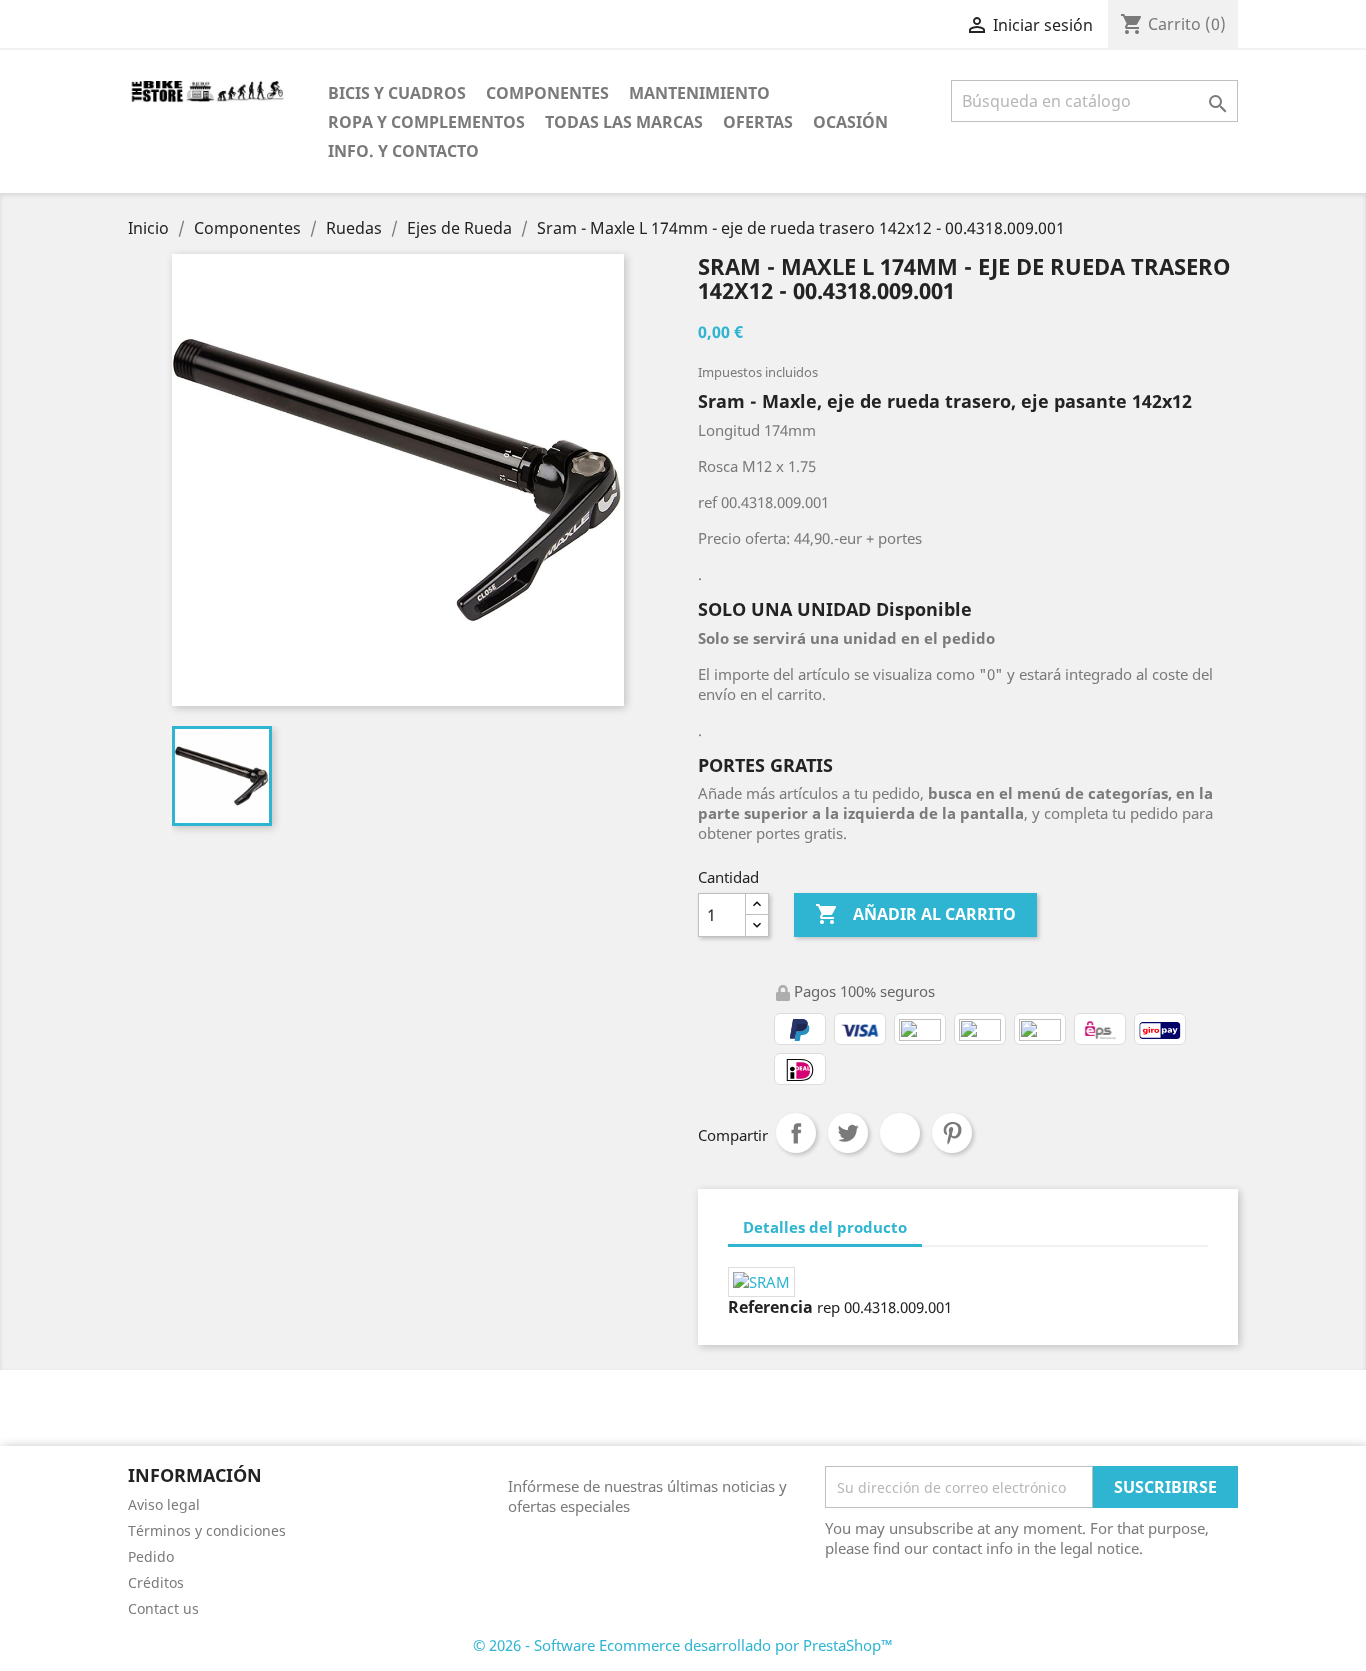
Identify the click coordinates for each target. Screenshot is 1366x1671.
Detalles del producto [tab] (825, 1227)
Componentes (547, 93)
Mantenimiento (699, 93)
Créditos (156, 1582)
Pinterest (952, 1133)
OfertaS (758, 122)
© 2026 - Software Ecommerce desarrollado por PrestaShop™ (683, 1645)
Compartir (796, 1133)
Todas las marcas (624, 122)
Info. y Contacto (403, 151)
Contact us (163, 1608)
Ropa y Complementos (426, 122)
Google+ (900, 1133)
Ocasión (850, 122)
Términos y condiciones (207, 1530)
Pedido (151, 1556)
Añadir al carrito (915, 914)
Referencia (770, 1307)
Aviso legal (164, 1504)
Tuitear (848, 1133)
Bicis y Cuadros (397, 93)
